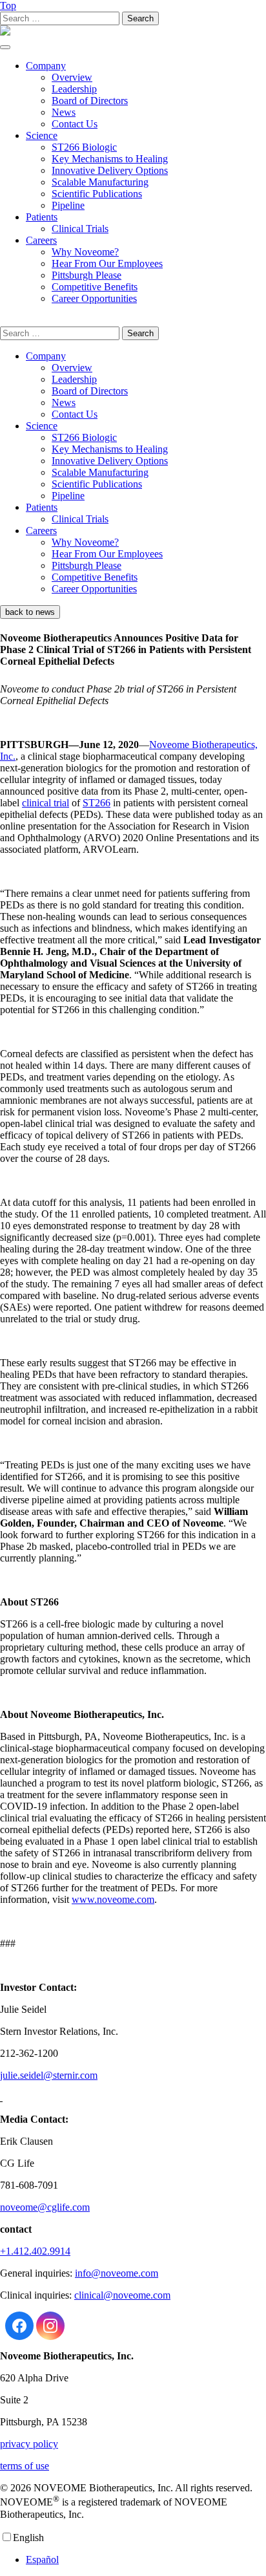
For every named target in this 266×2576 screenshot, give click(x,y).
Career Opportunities (94, 298)
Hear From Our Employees (107, 263)
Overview (72, 77)
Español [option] (42, 2560)
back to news (30, 612)
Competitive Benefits (95, 287)
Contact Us (75, 124)
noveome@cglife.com (45, 2207)
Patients (42, 217)
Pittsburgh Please (87, 275)
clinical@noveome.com (122, 2295)
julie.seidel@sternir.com (49, 2075)
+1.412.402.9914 (35, 2251)
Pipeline (68, 205)
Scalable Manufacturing (100, 182)
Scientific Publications (97, 194)
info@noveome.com (117, 2273)
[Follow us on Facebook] (19, 2326)
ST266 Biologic (84, 147)
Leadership (74, 89)
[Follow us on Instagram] (50, 2326)
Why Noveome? (85, 252)
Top (8, 5)
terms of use (25, 2466)
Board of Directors (90, 101)
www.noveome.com (113, 1899)
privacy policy (29, 2444)
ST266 (97, 803)
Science (42, 135)
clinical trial (46, 803)
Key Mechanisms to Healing (110, 159)
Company (46, 66)
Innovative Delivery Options (110, 170)
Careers (41, 240)
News (64, 112)
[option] (146, 2560)
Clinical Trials (80, 229)
